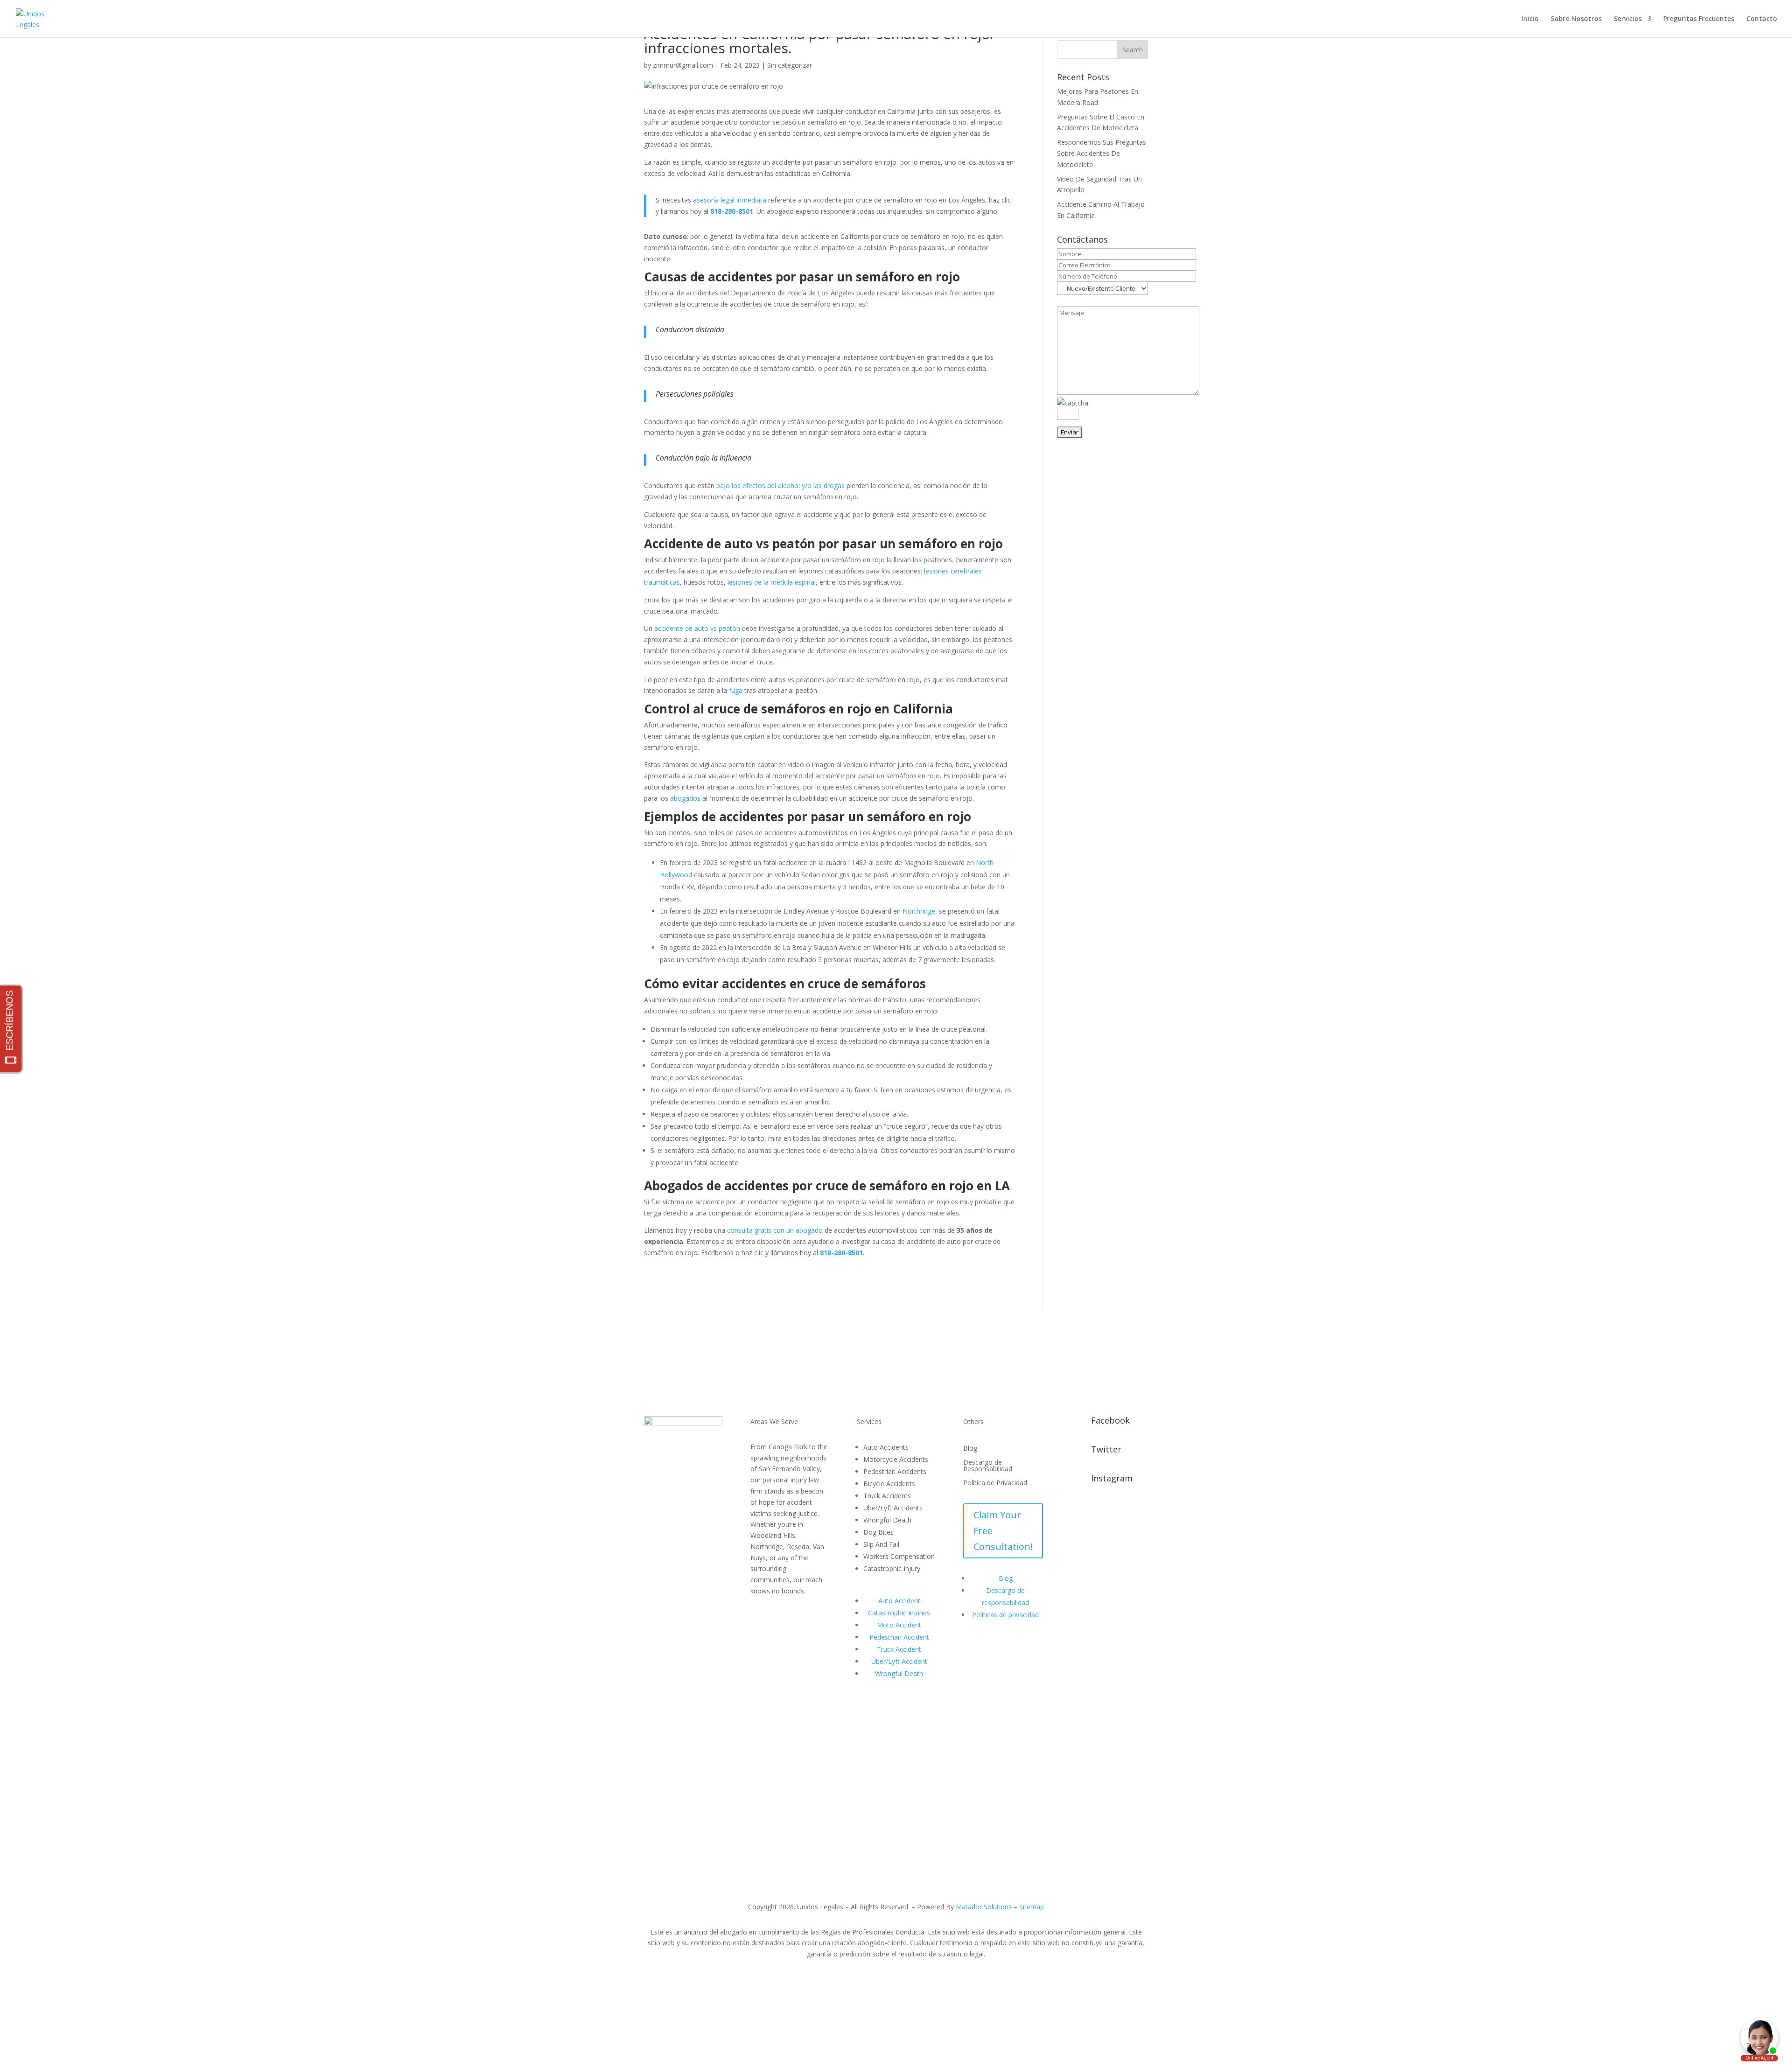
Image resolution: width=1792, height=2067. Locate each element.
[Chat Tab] (896, 1033)
